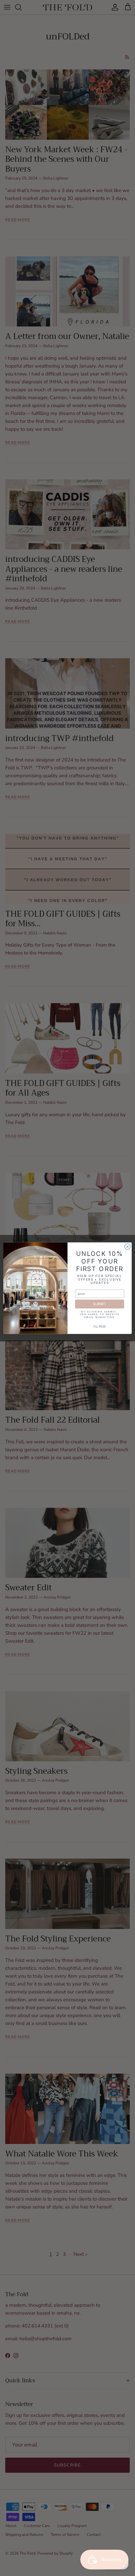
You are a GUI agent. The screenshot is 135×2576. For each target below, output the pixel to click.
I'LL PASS (100, 1327)
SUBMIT (100, 1304)
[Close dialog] (127, 1246)
